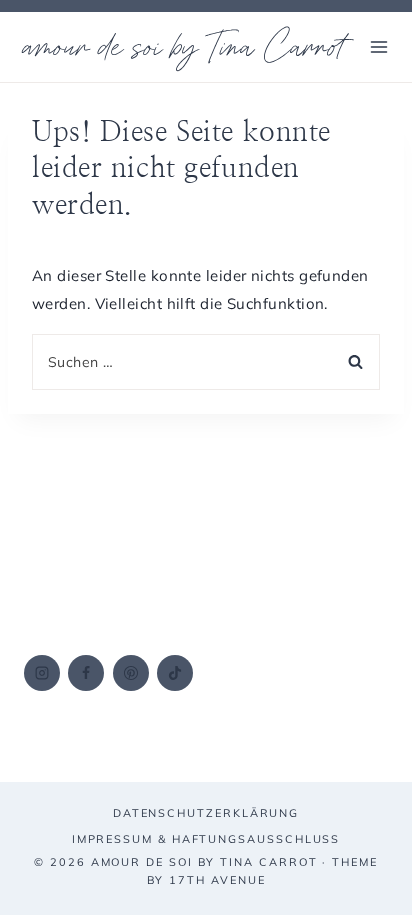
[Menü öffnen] (378, 46)
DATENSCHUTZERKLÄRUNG (206, 813)
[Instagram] (42, 673)
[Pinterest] (131, 673)
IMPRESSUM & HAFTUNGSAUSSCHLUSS (206, 839)
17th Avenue (217, 880)
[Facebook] (86, 673)
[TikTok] (175, 673)
